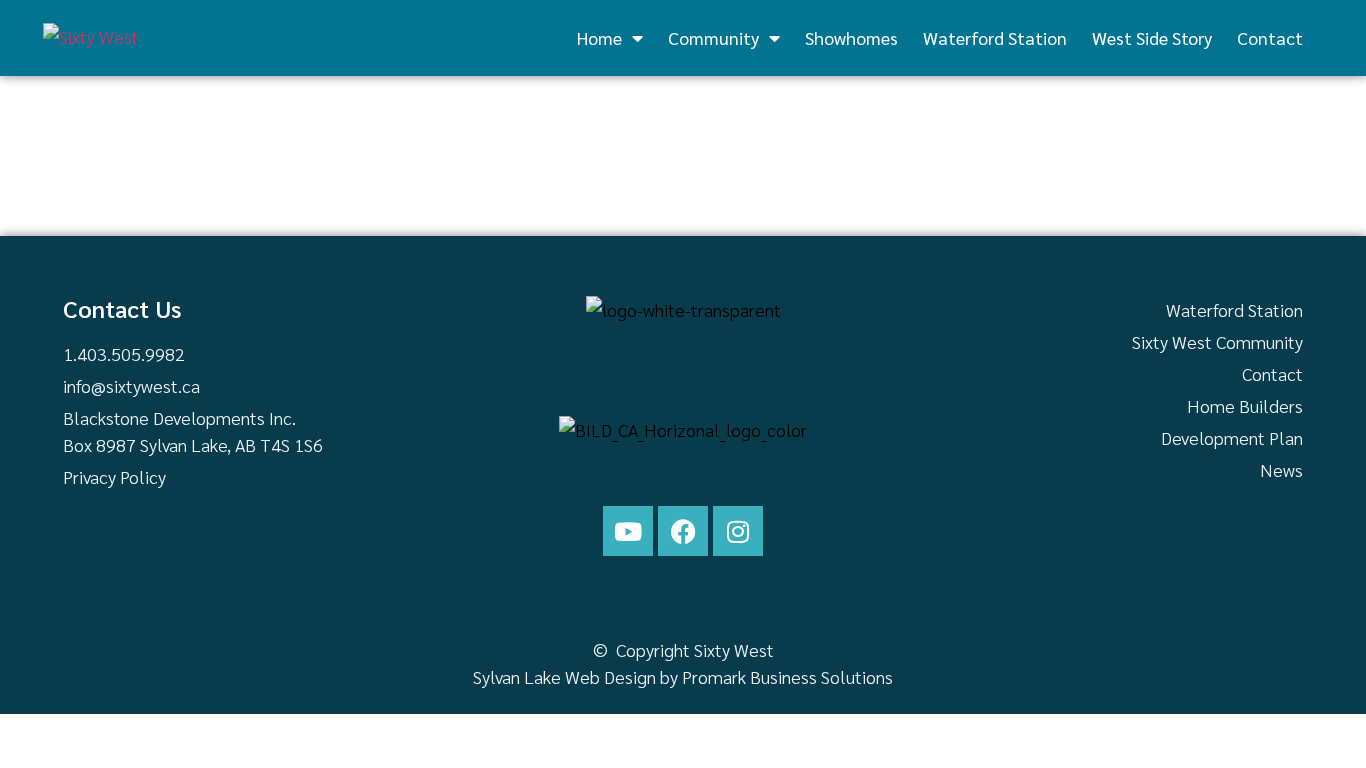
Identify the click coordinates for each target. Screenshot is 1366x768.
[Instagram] (738, 531)
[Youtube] (628, 531)
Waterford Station (995, 37)
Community (713, 37)
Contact (1270, 37)
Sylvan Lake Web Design (564, 676)
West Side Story (1152, 37)
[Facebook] (683, 531)
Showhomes (851, 37)
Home (599, 37)
